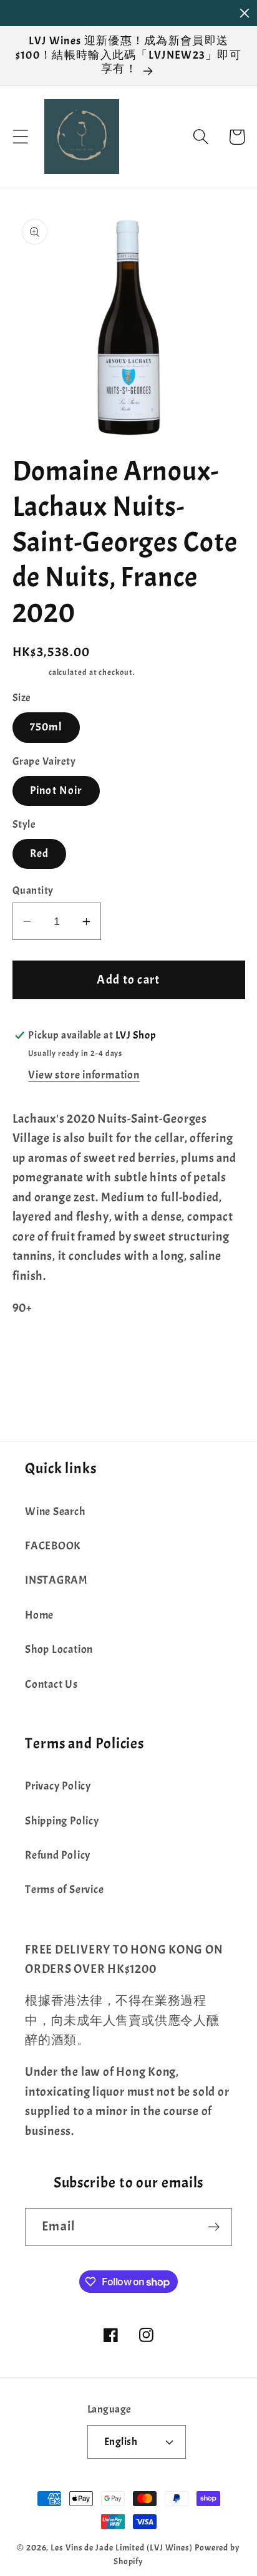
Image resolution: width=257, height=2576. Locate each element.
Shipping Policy (62, 1821)
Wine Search (55, 1512)
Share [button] (44, 1356)
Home (39, 1615)
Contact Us (51, 1684)
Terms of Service (64, 1890)
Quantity (33, 890)
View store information (84, 1075)
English (121, 2442)
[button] (20, 137)
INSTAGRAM (56, 1580)
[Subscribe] (214, 2227)
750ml (46, 727)
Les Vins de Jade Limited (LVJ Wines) (122, 2547)
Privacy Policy (58, 1786)
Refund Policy (58, 1855)
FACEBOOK (53, 1546)
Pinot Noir (56, 791)
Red (40, 854)
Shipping (30, 672)
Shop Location (59, 1649)
